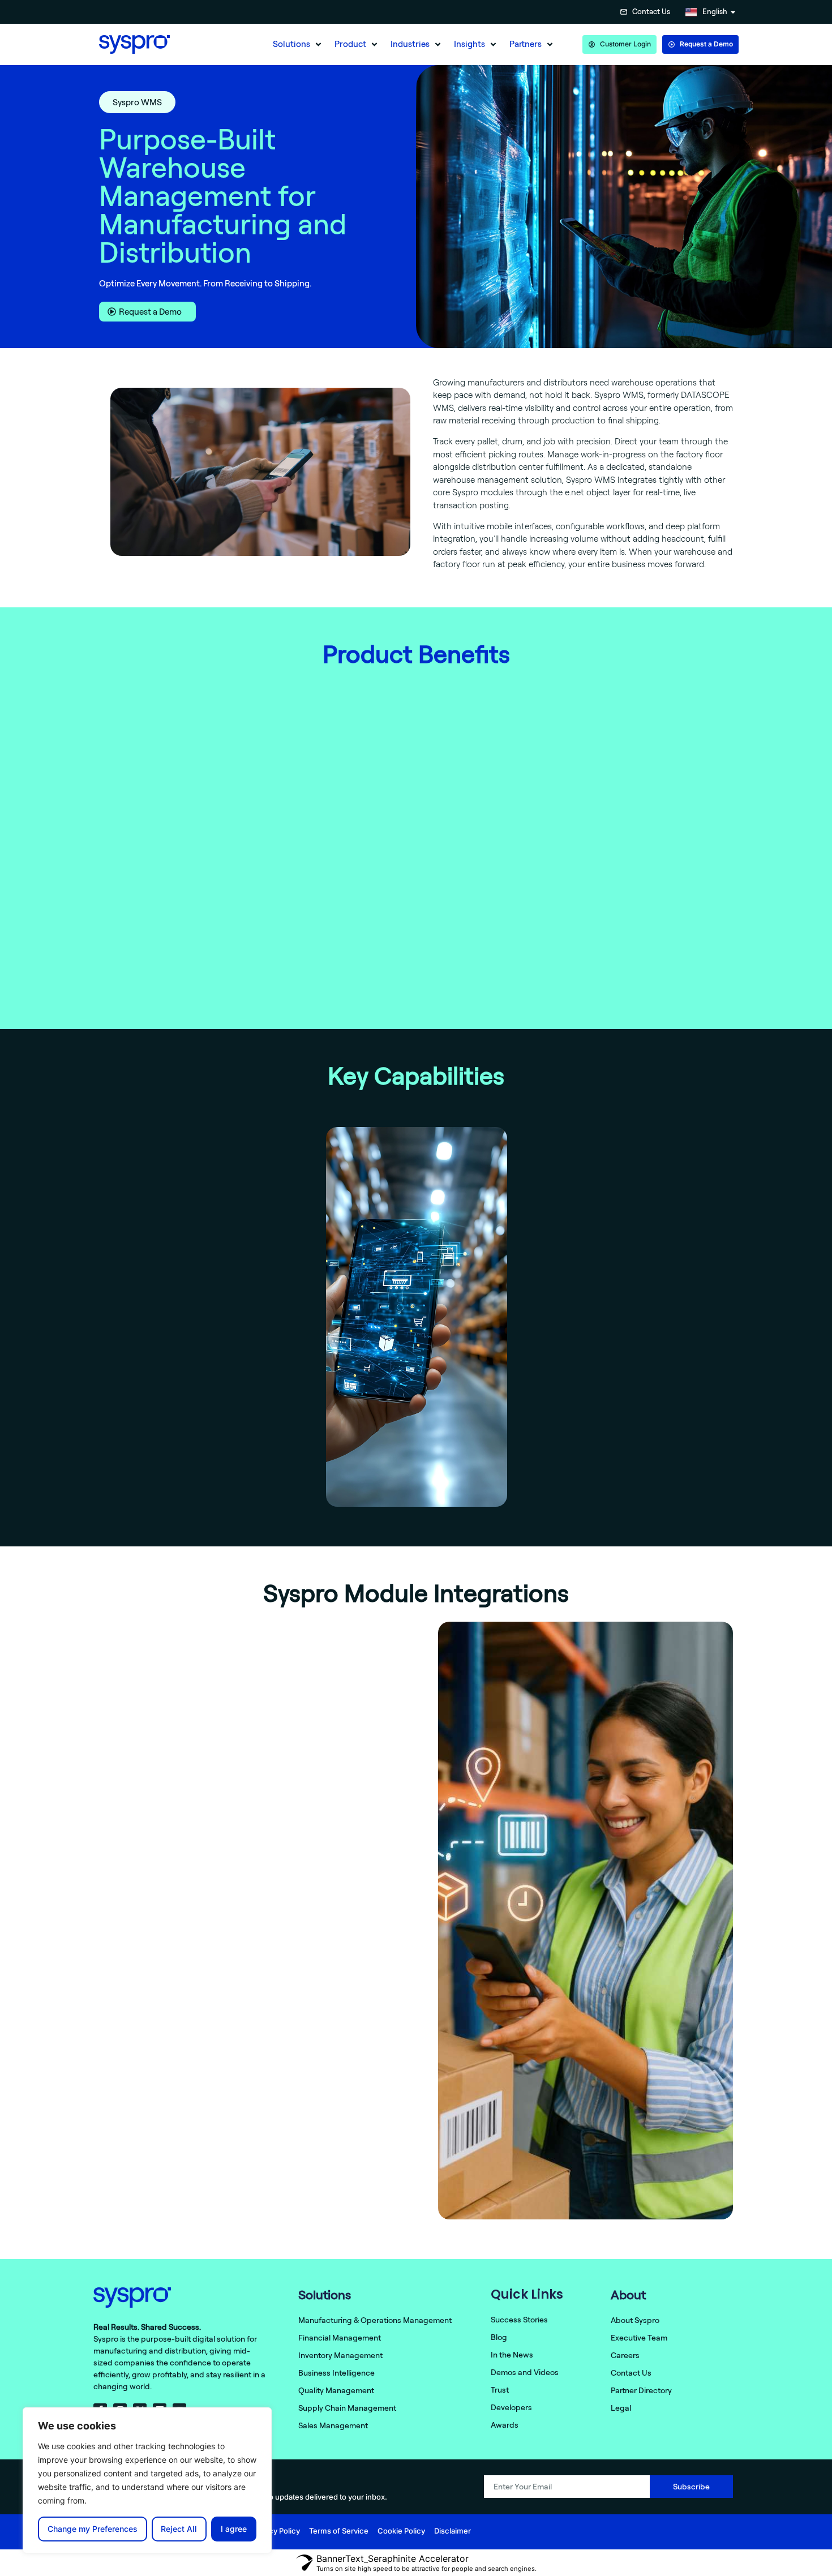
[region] (147, 2480)
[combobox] (561, 12)
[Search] (606, 12)
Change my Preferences (93, 2529)
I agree (234, 2529)
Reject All (179, 2529)
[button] (298, 44)
